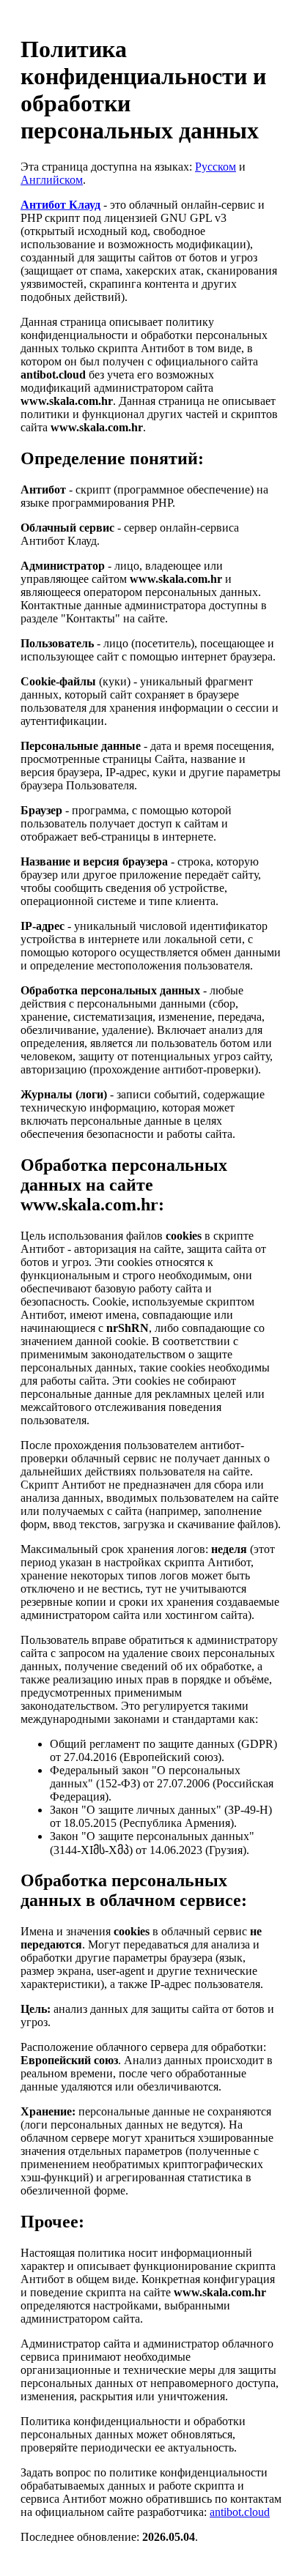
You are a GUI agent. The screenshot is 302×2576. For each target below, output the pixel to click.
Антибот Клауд (60, 205)
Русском (216, 167)
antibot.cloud (240, 2512)
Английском (52, 180)
